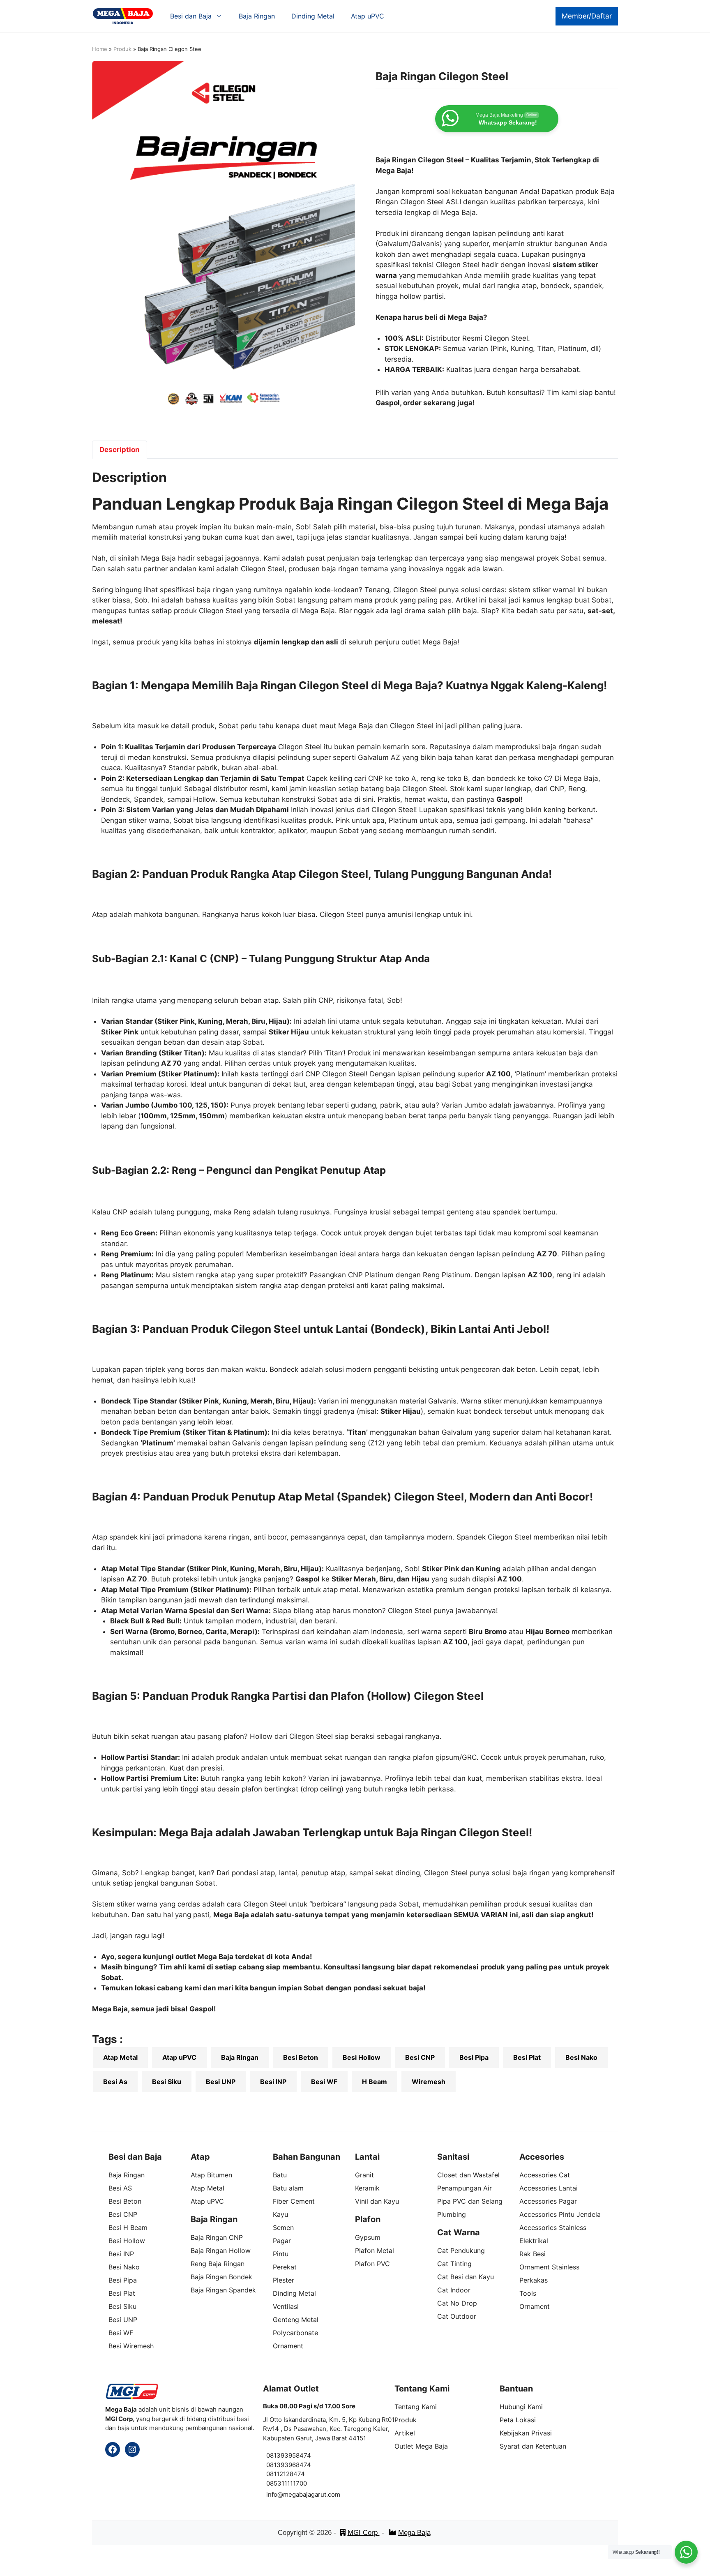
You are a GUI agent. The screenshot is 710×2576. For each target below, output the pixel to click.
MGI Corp (364, 2533)
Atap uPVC (368, 16)
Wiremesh (429, 2082)
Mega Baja (414, 2533)
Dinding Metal (313, 16)
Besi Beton (301, 2057)
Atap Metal (120, 2057)
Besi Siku (167, 2082)
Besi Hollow (362, 2057)
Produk (122, 49)
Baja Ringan (257, 16)
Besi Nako (581, 2057)
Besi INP (273, 2082)
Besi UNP (221, 2082)
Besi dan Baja (191, 16)
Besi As (115, 2082)
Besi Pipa (474, 2057)
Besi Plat (527, 2057)
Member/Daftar (587, 16)
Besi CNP (420, 2057)
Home (100, 49)
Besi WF (324, 2082)
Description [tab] (120, 450)
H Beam (375, 2082)
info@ (275, 2494)
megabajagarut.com (312, 2494)
